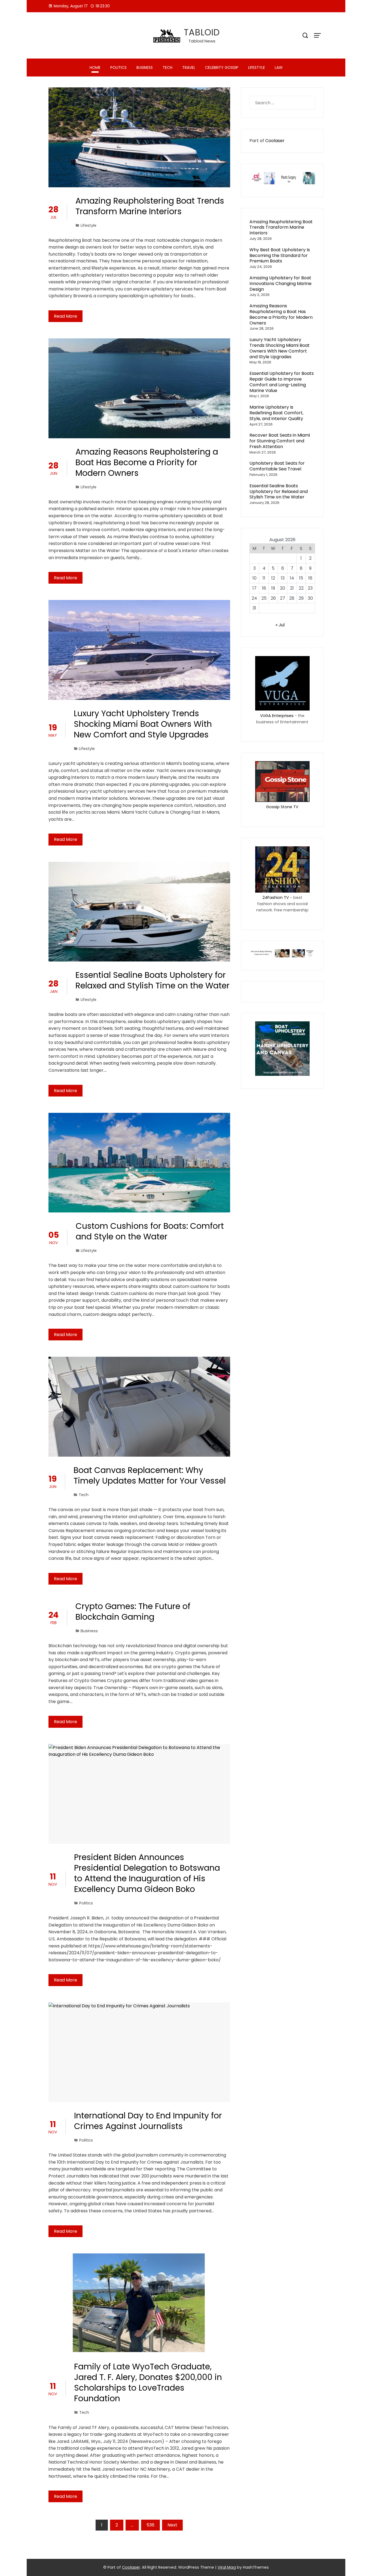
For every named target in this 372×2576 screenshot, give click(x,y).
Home (95, 68)
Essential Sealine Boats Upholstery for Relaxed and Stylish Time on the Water (153, 980)
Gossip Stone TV (282, 807)
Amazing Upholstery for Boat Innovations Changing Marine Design (280, 284)
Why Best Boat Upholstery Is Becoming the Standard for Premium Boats (280, 255)
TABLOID (202, 32)
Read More (65, 316)
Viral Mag (227, 2567)
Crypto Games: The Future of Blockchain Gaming (133, 1612)
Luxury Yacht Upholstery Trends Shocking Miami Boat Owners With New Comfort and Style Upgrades (143, 724)
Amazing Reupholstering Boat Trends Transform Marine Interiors (150, 206)
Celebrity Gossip (222, 68)
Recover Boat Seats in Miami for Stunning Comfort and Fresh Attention (280, 441)
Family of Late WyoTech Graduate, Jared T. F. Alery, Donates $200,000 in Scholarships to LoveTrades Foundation (148, 2382)
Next (172, 2525)
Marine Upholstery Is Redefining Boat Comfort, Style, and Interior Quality (276, 413)
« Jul (280, 625)
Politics (118, 68)
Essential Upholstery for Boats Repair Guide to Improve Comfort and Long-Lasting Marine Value (282, 382)
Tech (167, 68)
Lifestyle (257, 68)
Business (145, 68)
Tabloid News (202, 41)
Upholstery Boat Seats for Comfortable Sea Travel (277, 466)
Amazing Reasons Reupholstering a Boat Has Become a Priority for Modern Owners (147, 462)
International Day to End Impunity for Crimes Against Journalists (148, 2121)
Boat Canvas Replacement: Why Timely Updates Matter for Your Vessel (150, 1475)
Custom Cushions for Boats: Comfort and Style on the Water (150, 1231)
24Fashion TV (276, 898)
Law (279, 68)
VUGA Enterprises (277, 716)
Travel (189, 68)
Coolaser (275, 141)
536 (150, 2525)
